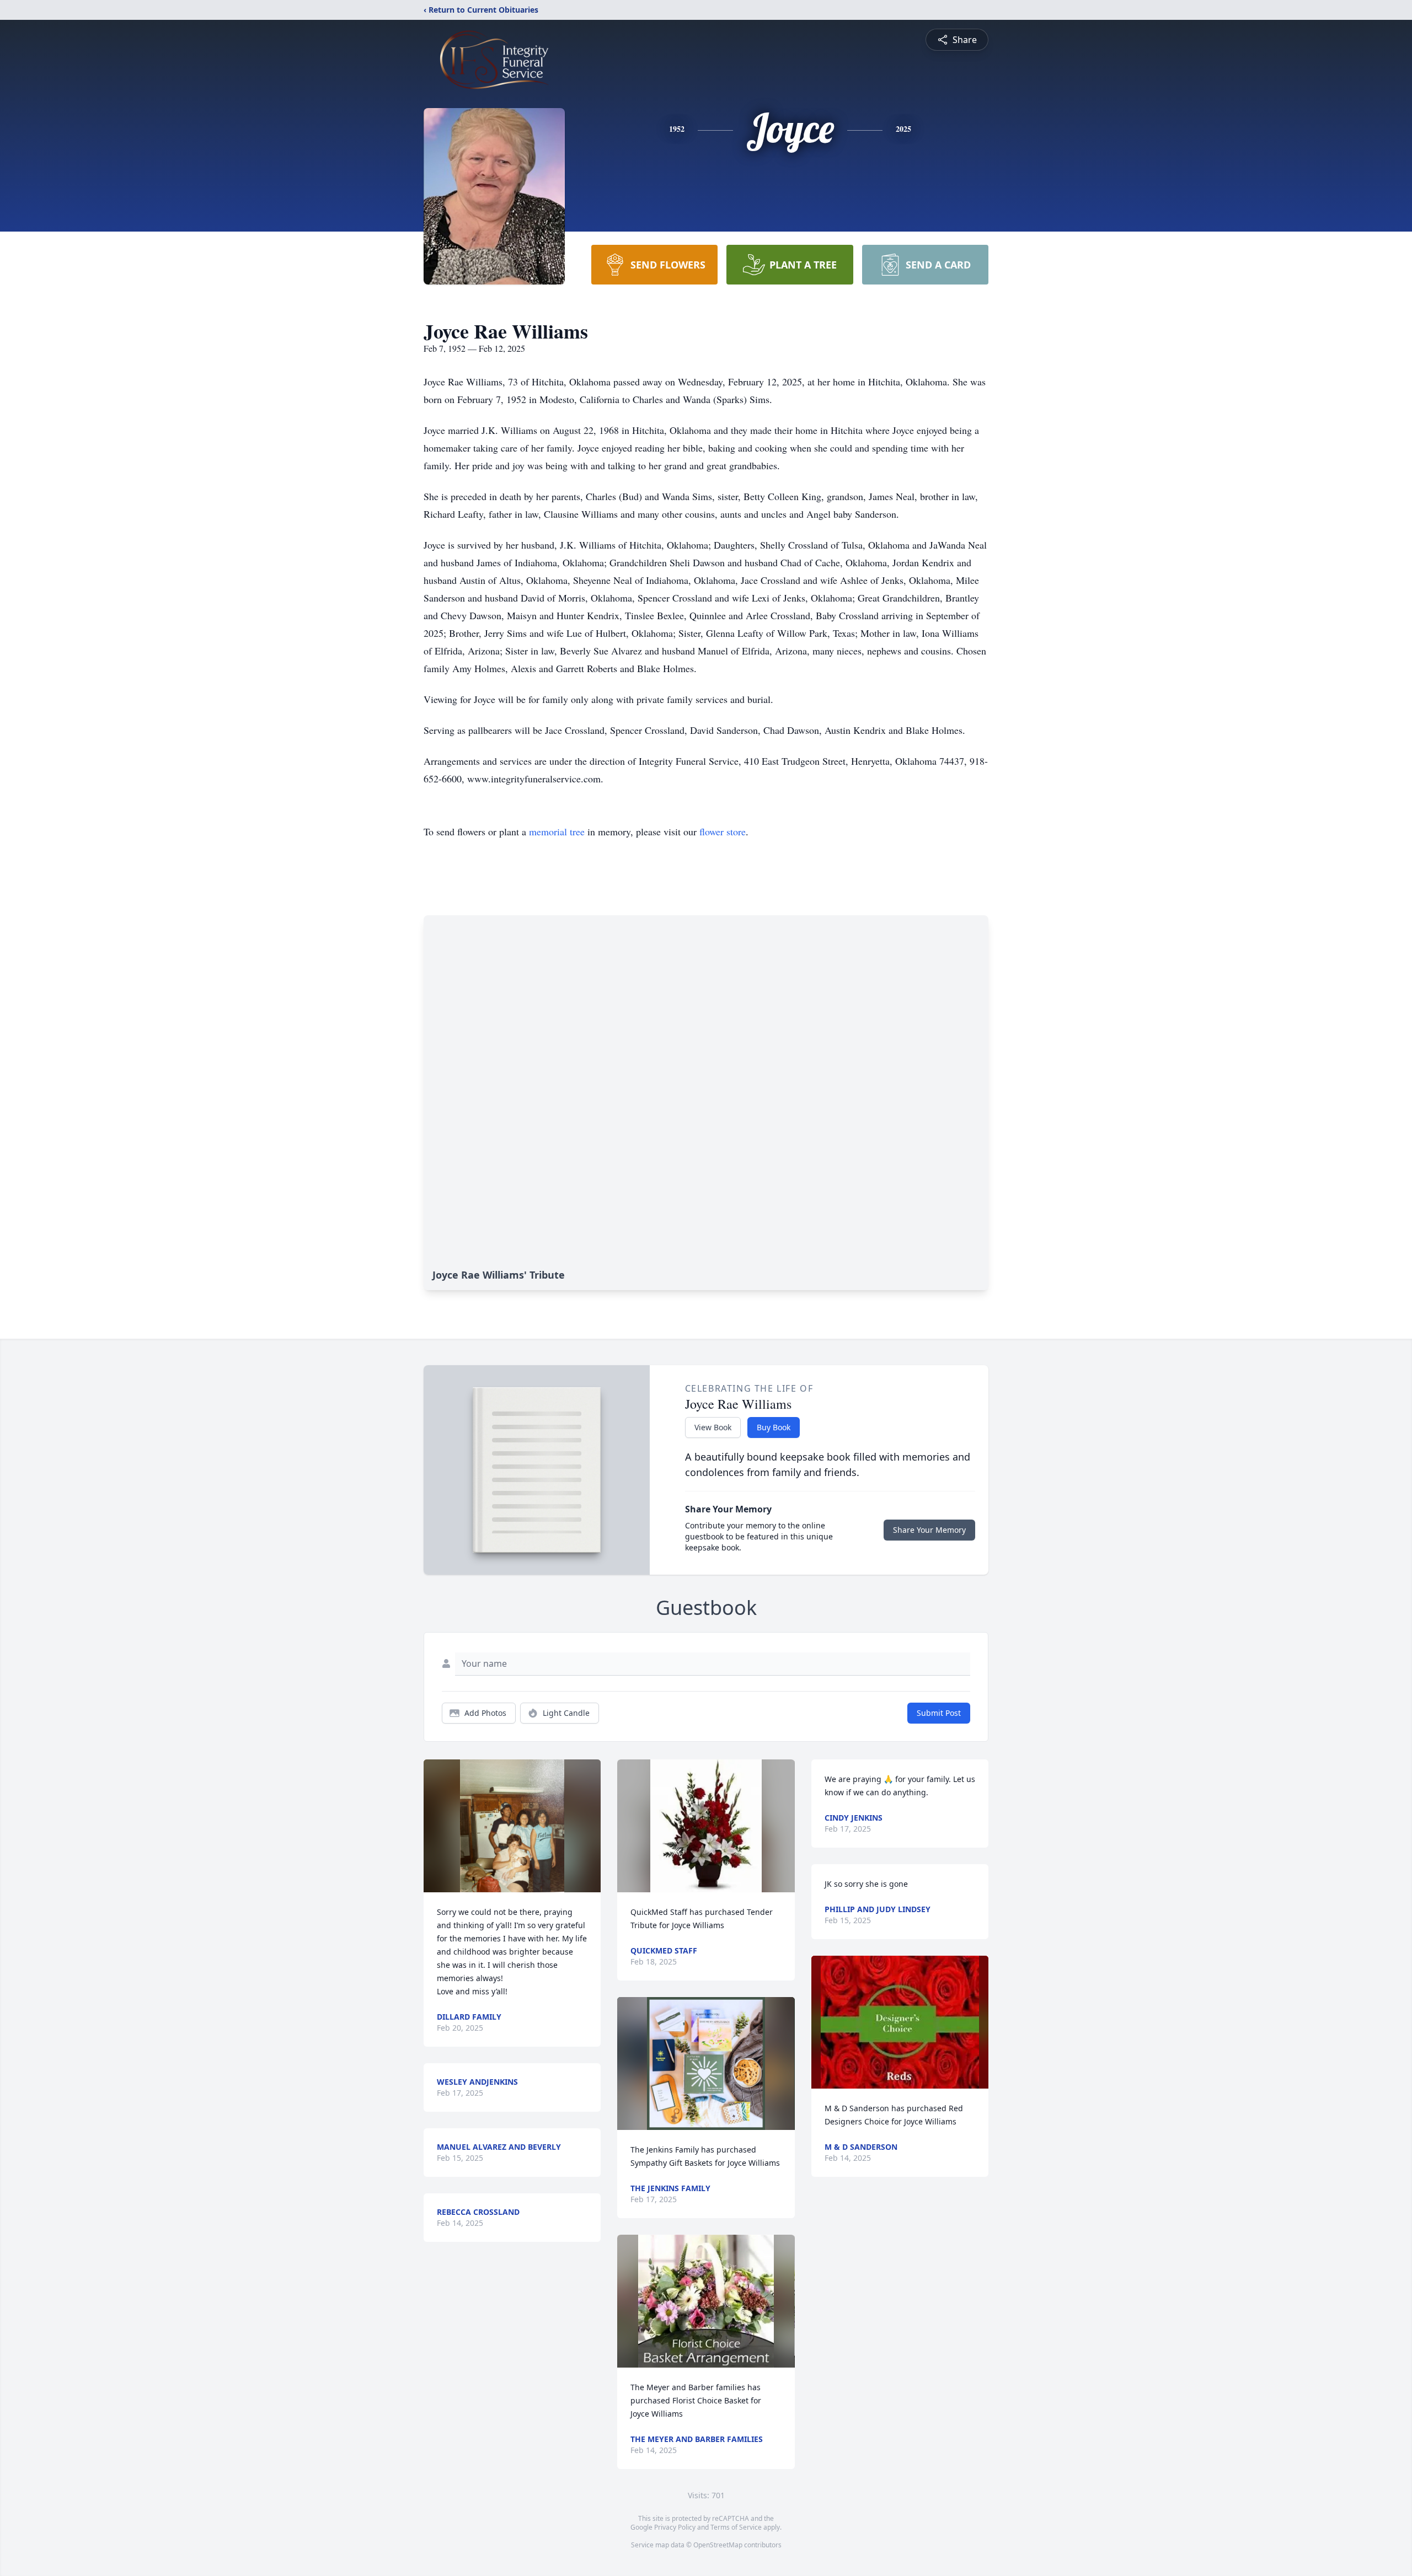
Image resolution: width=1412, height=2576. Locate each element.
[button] (512, 1826)
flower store (723, 831)
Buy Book (774, 1427)
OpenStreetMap (718, 2545)
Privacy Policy (675, 2527)
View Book (713, 1427)
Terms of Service (736, 2527)
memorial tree (557, 831)
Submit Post (939, 1713)
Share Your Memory (929, 1530)
